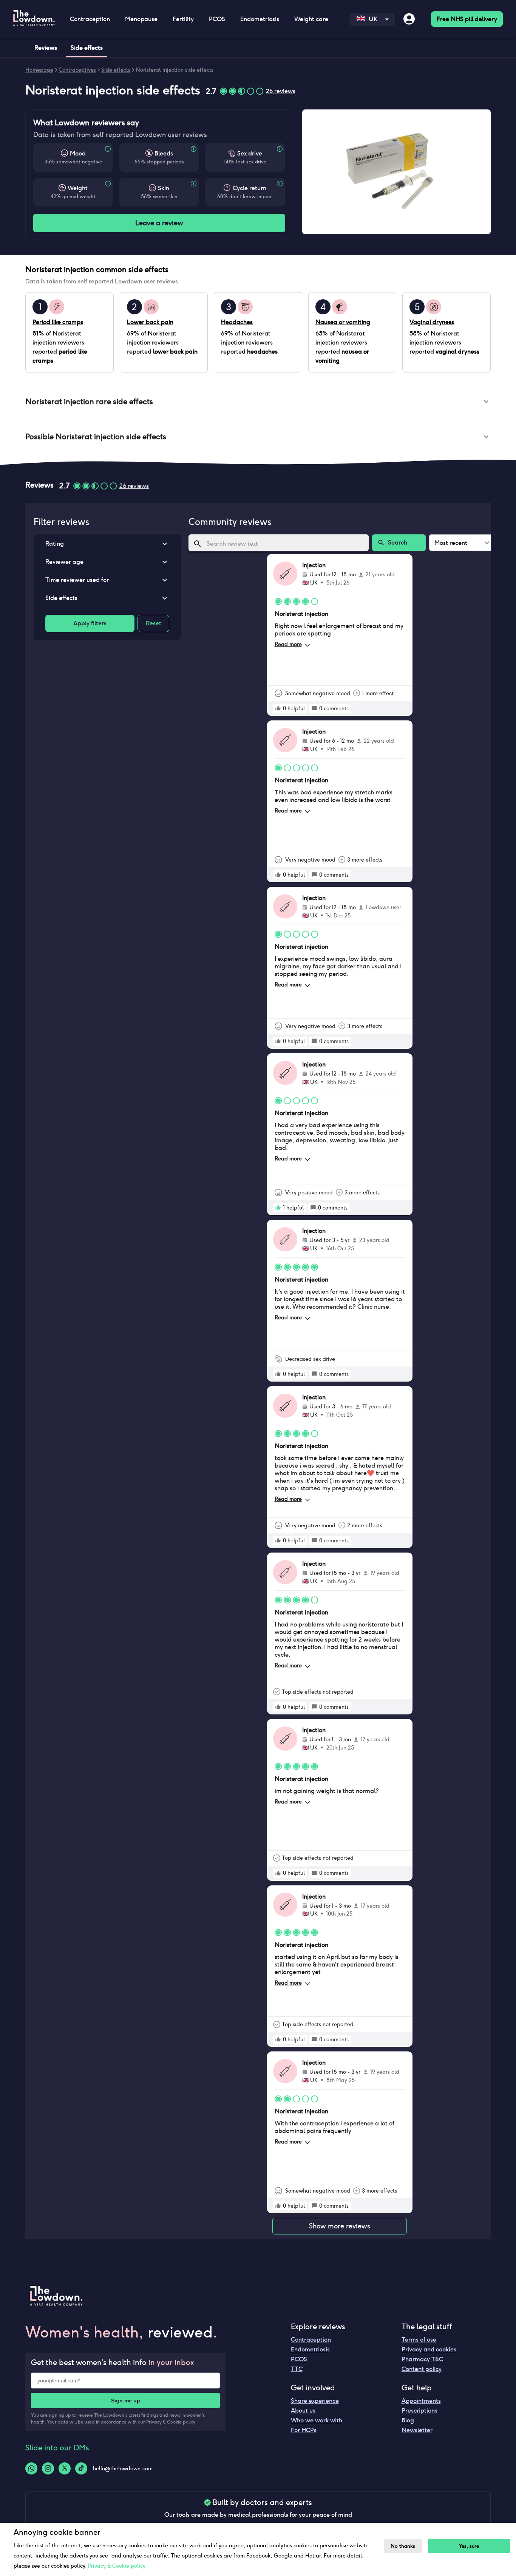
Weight (78, 188)
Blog (408, 2420)
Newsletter (417, 2430)
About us (303, 2411)
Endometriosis (310, 2349)
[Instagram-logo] (48, 2468)
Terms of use (419, 2340)
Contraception (311, 2340)
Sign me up (126, 2401)
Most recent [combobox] (451, 543)
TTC (297, 2369)
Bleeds (164, 153)
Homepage (39, 70)
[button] (258, 402)
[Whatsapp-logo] (31, 2468)
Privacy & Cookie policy (171, 2422)
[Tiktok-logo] (81, 2468)
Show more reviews (340, 2226)
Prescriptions (419, 2411)
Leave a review (159, 223)
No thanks (403, 2546)
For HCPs (304, 2430)
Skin (164, 188)
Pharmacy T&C (422, 2359)
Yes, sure (469, 2546)
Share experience (315, 2401)
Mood (78, 153)
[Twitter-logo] (65, 2468)
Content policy (422, 2369)
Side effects (116, 70)
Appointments (421, 2401)
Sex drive (250, 153)
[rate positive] (278, 708)
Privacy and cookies (429, 2349)
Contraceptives (77, 70)
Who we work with (317, 2420)
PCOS (299, 2359)
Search (398, 542)
